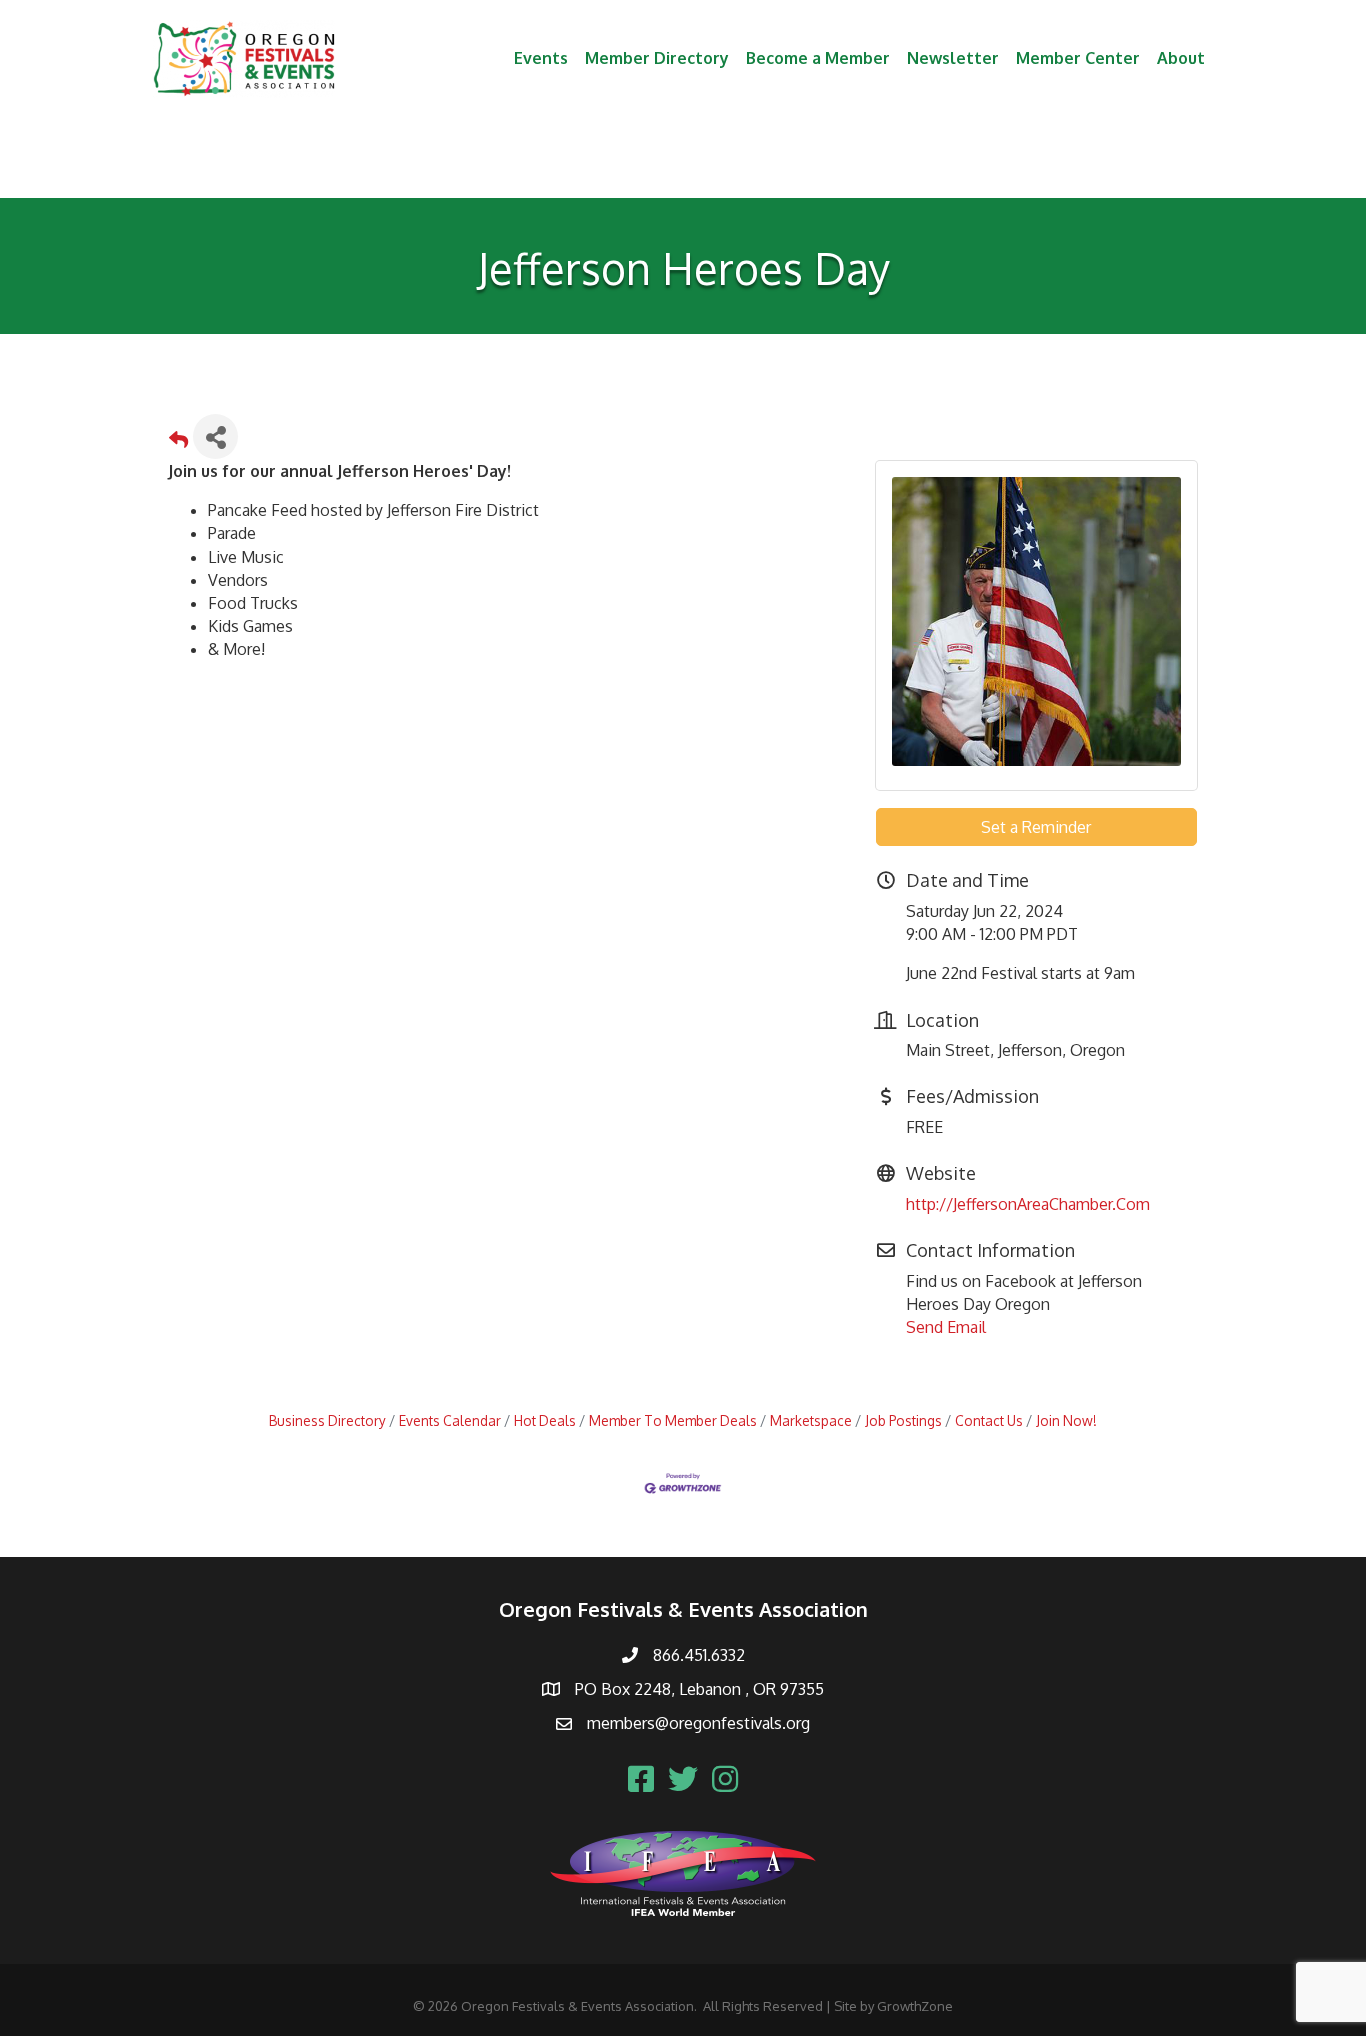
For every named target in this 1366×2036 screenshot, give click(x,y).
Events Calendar (450, 1420)
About (1181, 58)
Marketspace (811, 1420)
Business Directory (327, 1420)
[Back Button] (178, 442)
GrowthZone (915, 2006)
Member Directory (657, 58)
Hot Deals (545, 1420)
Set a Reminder (1036, 827)
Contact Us (989, 1420)
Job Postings (903, 1420)
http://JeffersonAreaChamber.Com (1028, 1204)
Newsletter (953, 58)
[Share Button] (215, 436)
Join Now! (1066, 1420)
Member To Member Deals (673, 1420)
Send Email (946, 1327)
